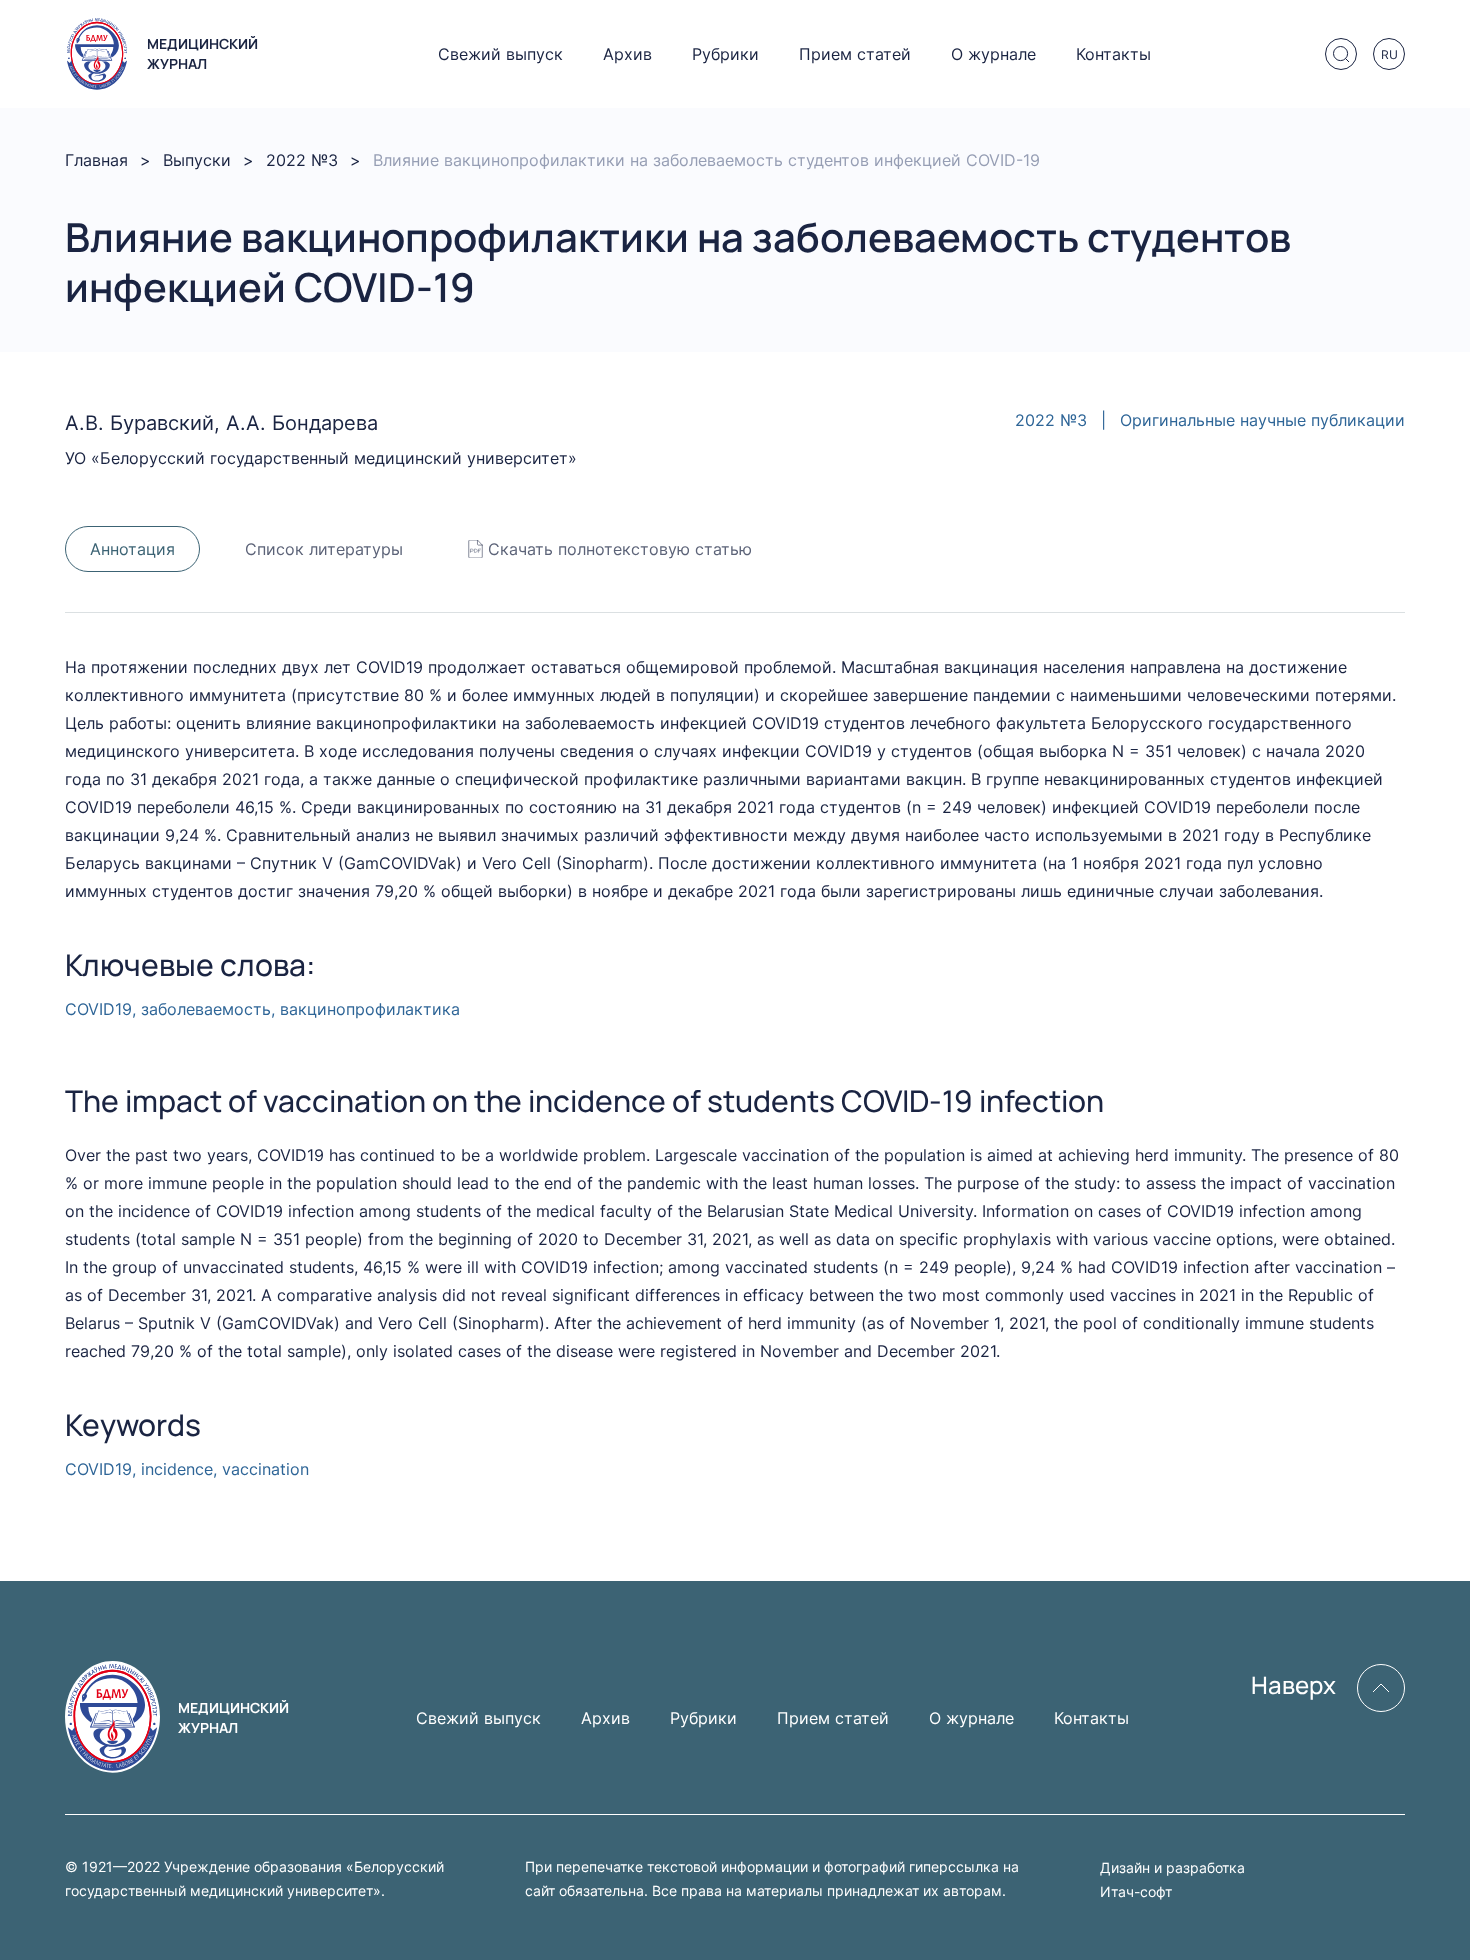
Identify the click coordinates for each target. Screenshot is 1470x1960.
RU (1389, 54)
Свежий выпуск (500, 54)
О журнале (993, 54)
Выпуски (197, 160)
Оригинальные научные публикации (1262, 420)
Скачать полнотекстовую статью (620, 549)
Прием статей (855, 54)
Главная (96, 160)
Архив (627, 54)
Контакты (1113, 54)
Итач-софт (1136, 1891)
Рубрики (725, 54)
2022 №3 (302, 160)
